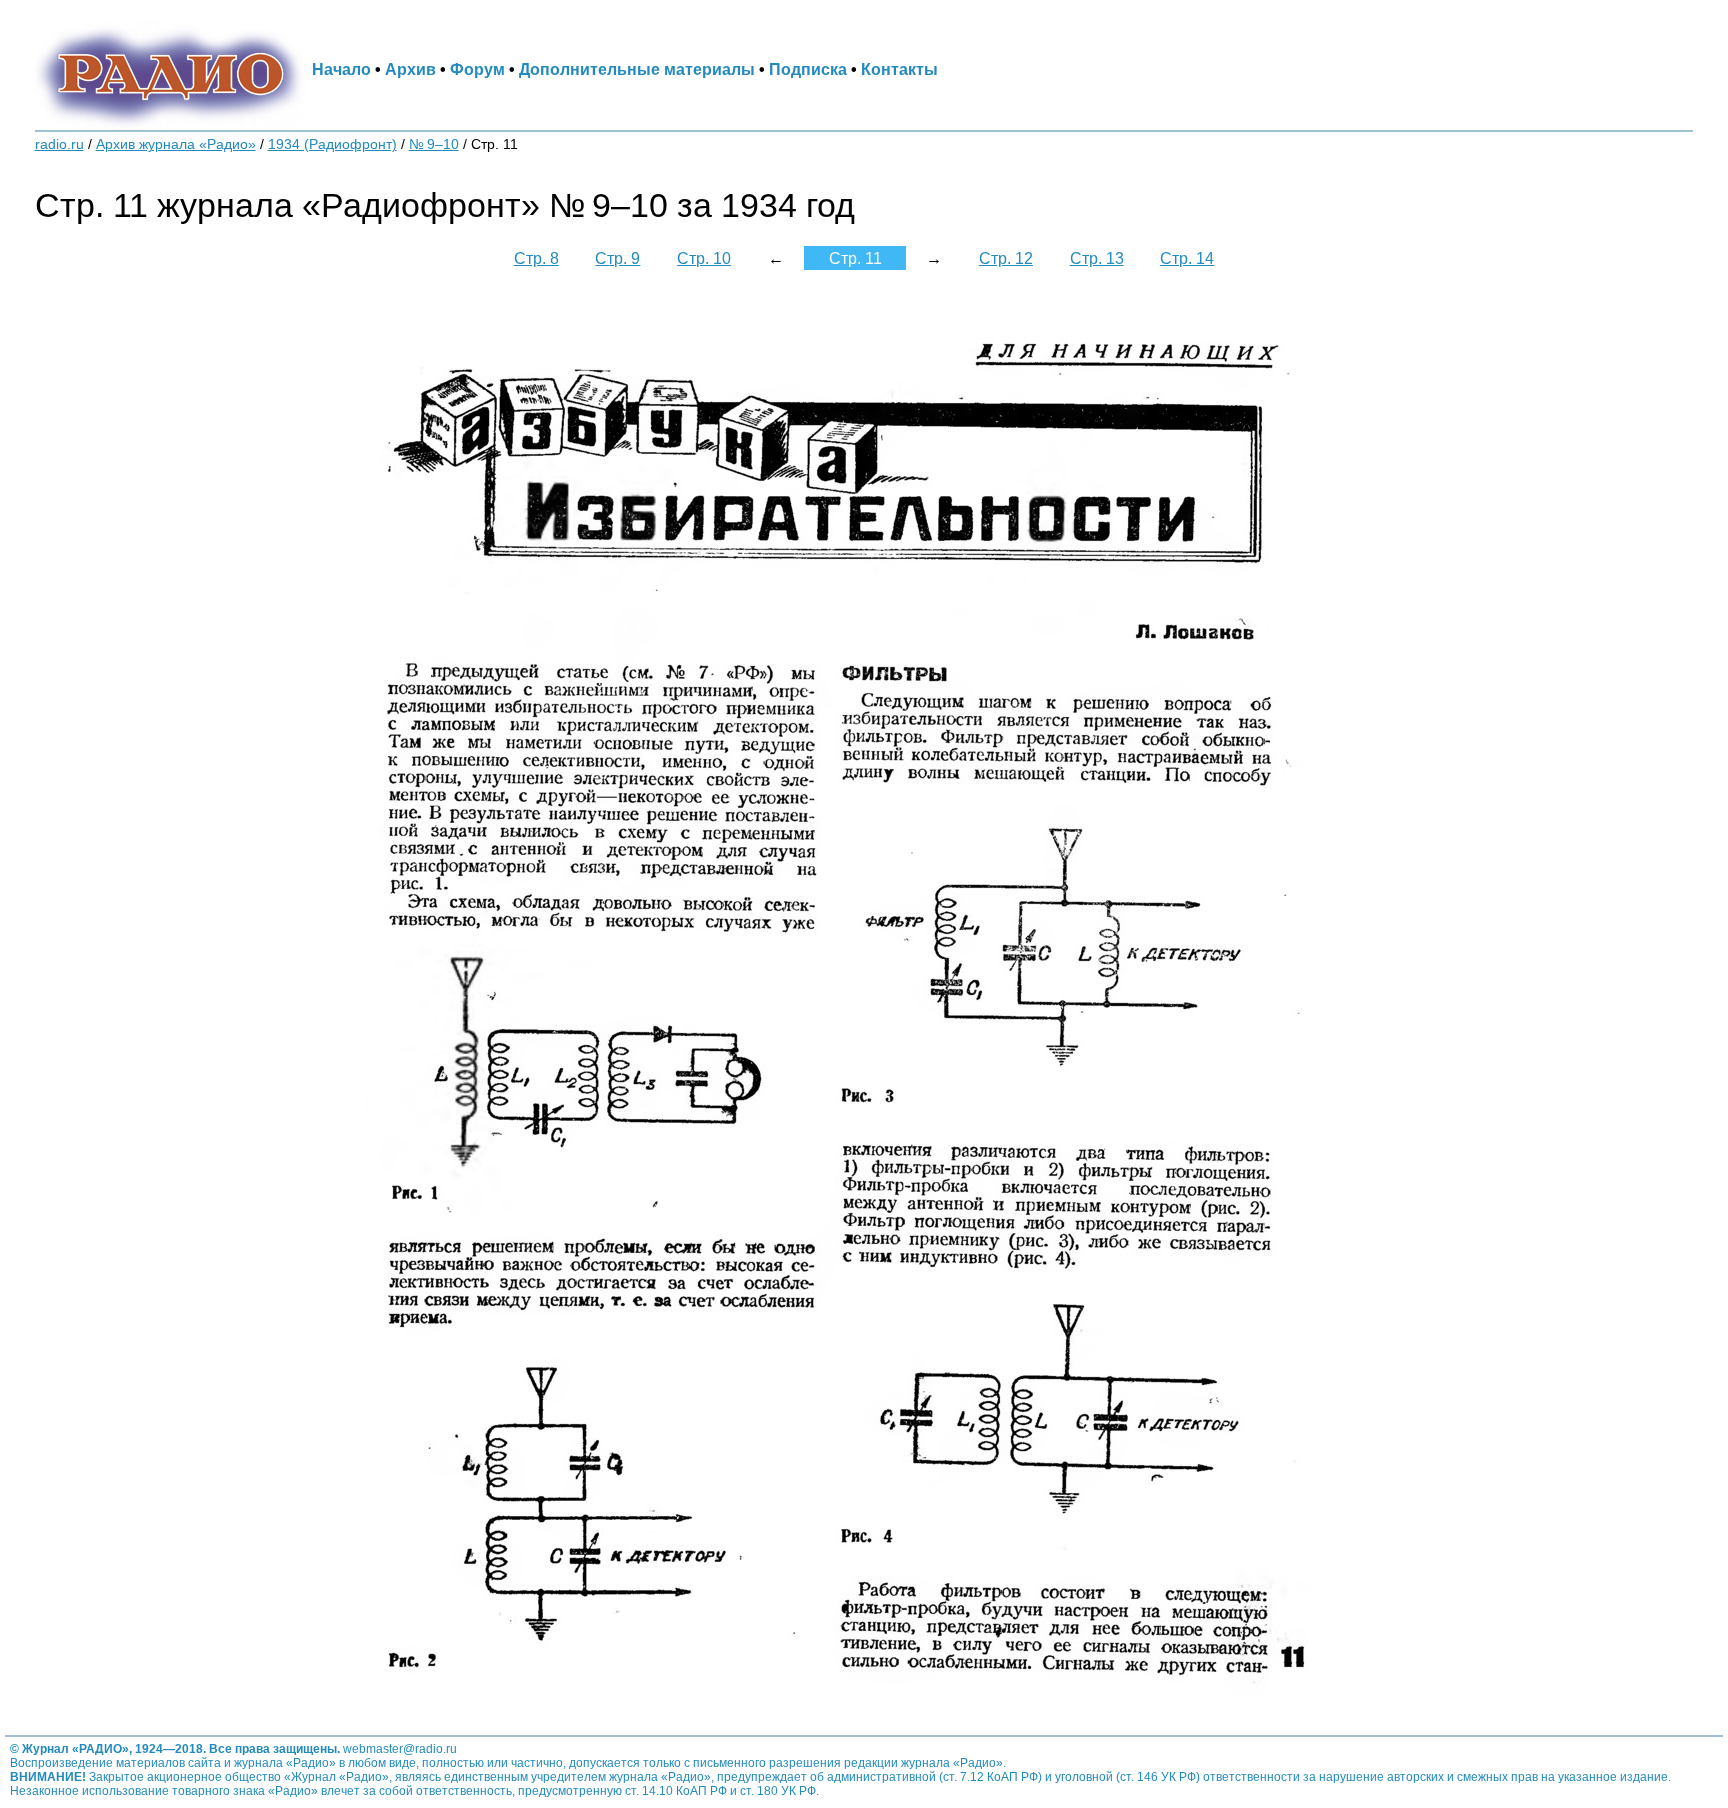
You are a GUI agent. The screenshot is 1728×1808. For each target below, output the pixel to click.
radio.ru (59, 144)
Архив (410, 69)
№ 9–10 (434, 144)
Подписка (808, 69)
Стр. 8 (536, 258)
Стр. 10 (704, 258)
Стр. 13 (1097, 258)
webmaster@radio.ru (400, 1749)
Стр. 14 (1187, 258)
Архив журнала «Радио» (176, 144)
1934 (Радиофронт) (332, 144)
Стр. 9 (617, 258)
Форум (477, 69)
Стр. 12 (1006, 258)
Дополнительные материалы (637, 69)
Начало (341, 69)
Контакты (899, 69)
